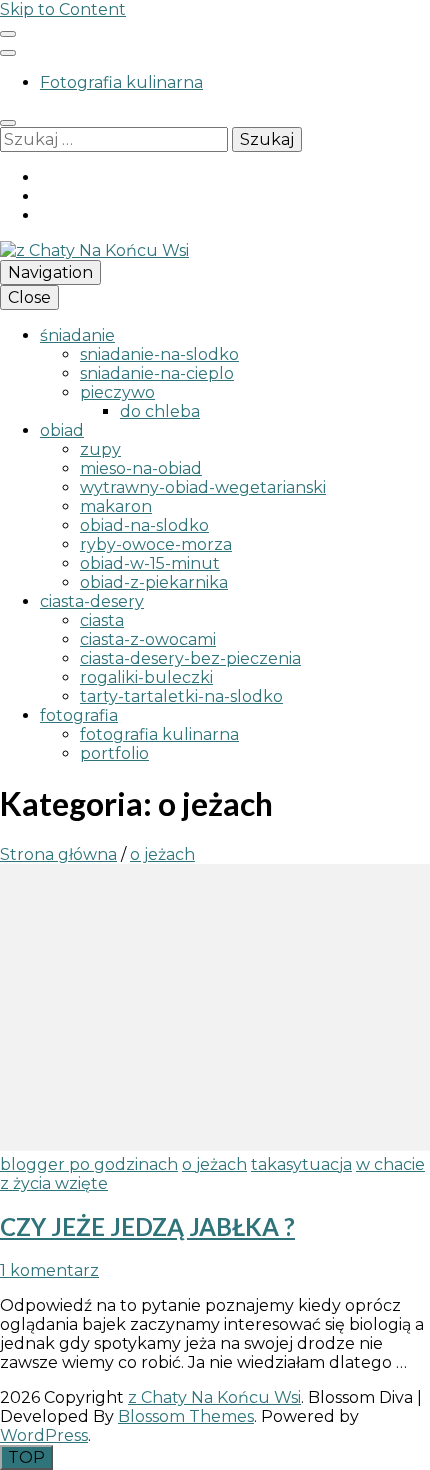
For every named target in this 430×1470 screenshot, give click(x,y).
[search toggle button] (8, 123)
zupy (100, 449)
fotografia (79, 715)
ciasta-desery (92, 601)
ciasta (102, 620)
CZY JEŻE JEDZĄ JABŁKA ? (147, 1226)
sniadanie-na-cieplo (157, 373)
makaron (116, 506)
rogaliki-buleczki (146, 677)
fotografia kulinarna (159, 734)
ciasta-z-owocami (148, 639)
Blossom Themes (186, 1416)
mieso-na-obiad (141, 468)
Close (29, 297)
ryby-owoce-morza (156, 544)
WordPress (44, 1435)
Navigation (50, 272)
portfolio (114, 753)
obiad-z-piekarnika (154, 582)
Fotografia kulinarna (121, 82)
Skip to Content (63, 9)
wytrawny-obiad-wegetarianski (203, 487)
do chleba (160, 411)
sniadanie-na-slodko (159, 354)
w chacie (390, 1164)
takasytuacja (301, 1164)
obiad (62, 430)
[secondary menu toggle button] (8, 34)
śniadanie (77, 335)
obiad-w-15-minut (150, 563)
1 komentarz (49, 1270)
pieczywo (117, 392)
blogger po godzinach (89, 1164)
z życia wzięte (54, 1183)
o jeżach (214, 1164)
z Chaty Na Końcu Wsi (214, 1397)
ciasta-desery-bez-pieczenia (190, 658)
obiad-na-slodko (144, 525)
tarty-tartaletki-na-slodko (181, 696)
